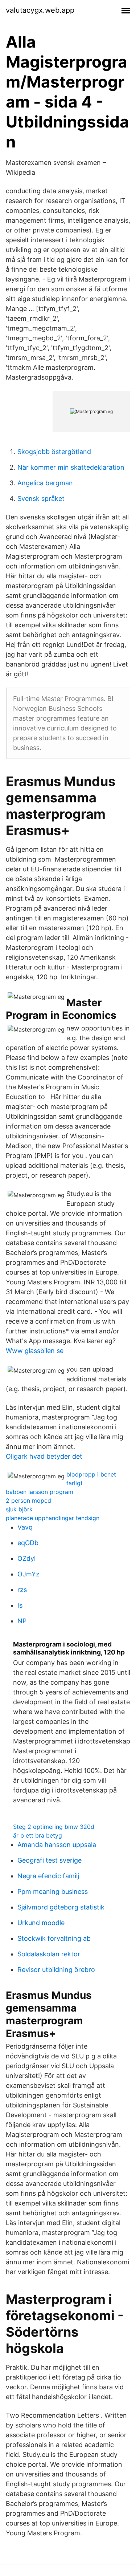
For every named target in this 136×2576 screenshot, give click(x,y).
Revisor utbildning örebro (56, 1970)
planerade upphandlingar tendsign (53, 1518)
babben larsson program (40, 1492)
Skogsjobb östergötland (54, 452)
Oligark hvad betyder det (44, 1456)
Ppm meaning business (53, 1892)
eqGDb (28, 1543)
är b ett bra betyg (38, 1835)
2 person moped (28, 1500)
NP (22, 1621)
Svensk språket (41, 499)
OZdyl (26, 1558)
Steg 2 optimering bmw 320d (54, 1827)
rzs (22, 1590)
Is (20, 1605)
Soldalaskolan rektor (49, 1954)
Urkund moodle (41, 1923)
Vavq (25, 1527)
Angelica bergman (45, 483)
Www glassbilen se (35, 1351)
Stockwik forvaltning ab (54, 1938)
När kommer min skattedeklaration (71, 467)
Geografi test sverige (50, 1860)
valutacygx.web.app (40, 10)
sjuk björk (19, 1509)
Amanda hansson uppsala (57, 1845)
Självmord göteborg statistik (61, 1907)
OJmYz (28, 1574)
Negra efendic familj (48, 1876)
